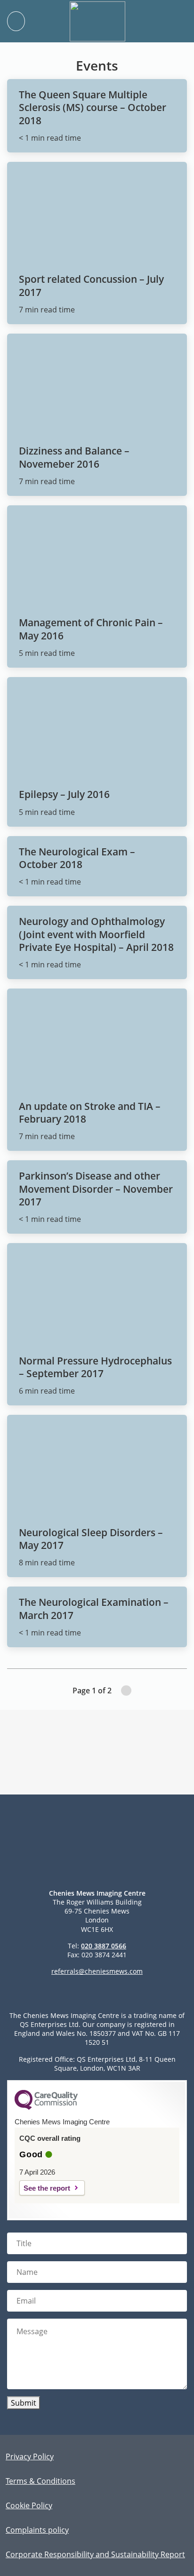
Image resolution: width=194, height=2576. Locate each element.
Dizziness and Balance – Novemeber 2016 (74, 457)
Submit (24, 2403)
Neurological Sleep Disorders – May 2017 (91, 1539)
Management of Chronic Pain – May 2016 (91, 629)
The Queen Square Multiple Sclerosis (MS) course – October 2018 (93, 108)
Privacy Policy (30, 2456)
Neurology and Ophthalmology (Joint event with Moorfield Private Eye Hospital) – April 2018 (96, 934)
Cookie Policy (29, 2505)
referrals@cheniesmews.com (97, 1971)
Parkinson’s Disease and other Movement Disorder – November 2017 (96, 1189)
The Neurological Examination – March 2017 (94, 1608)
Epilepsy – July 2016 (64, 794)
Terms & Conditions (40, 2481)
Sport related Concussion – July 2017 (91, 285)
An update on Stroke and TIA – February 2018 (90, 1113)
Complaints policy (37, 2530)
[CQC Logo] (46, 2107)
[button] (177, 21)
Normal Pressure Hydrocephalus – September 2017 (95, 1367)
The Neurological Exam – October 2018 (77, 858)
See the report (47, 2188)
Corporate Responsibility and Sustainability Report (95, 2554)
